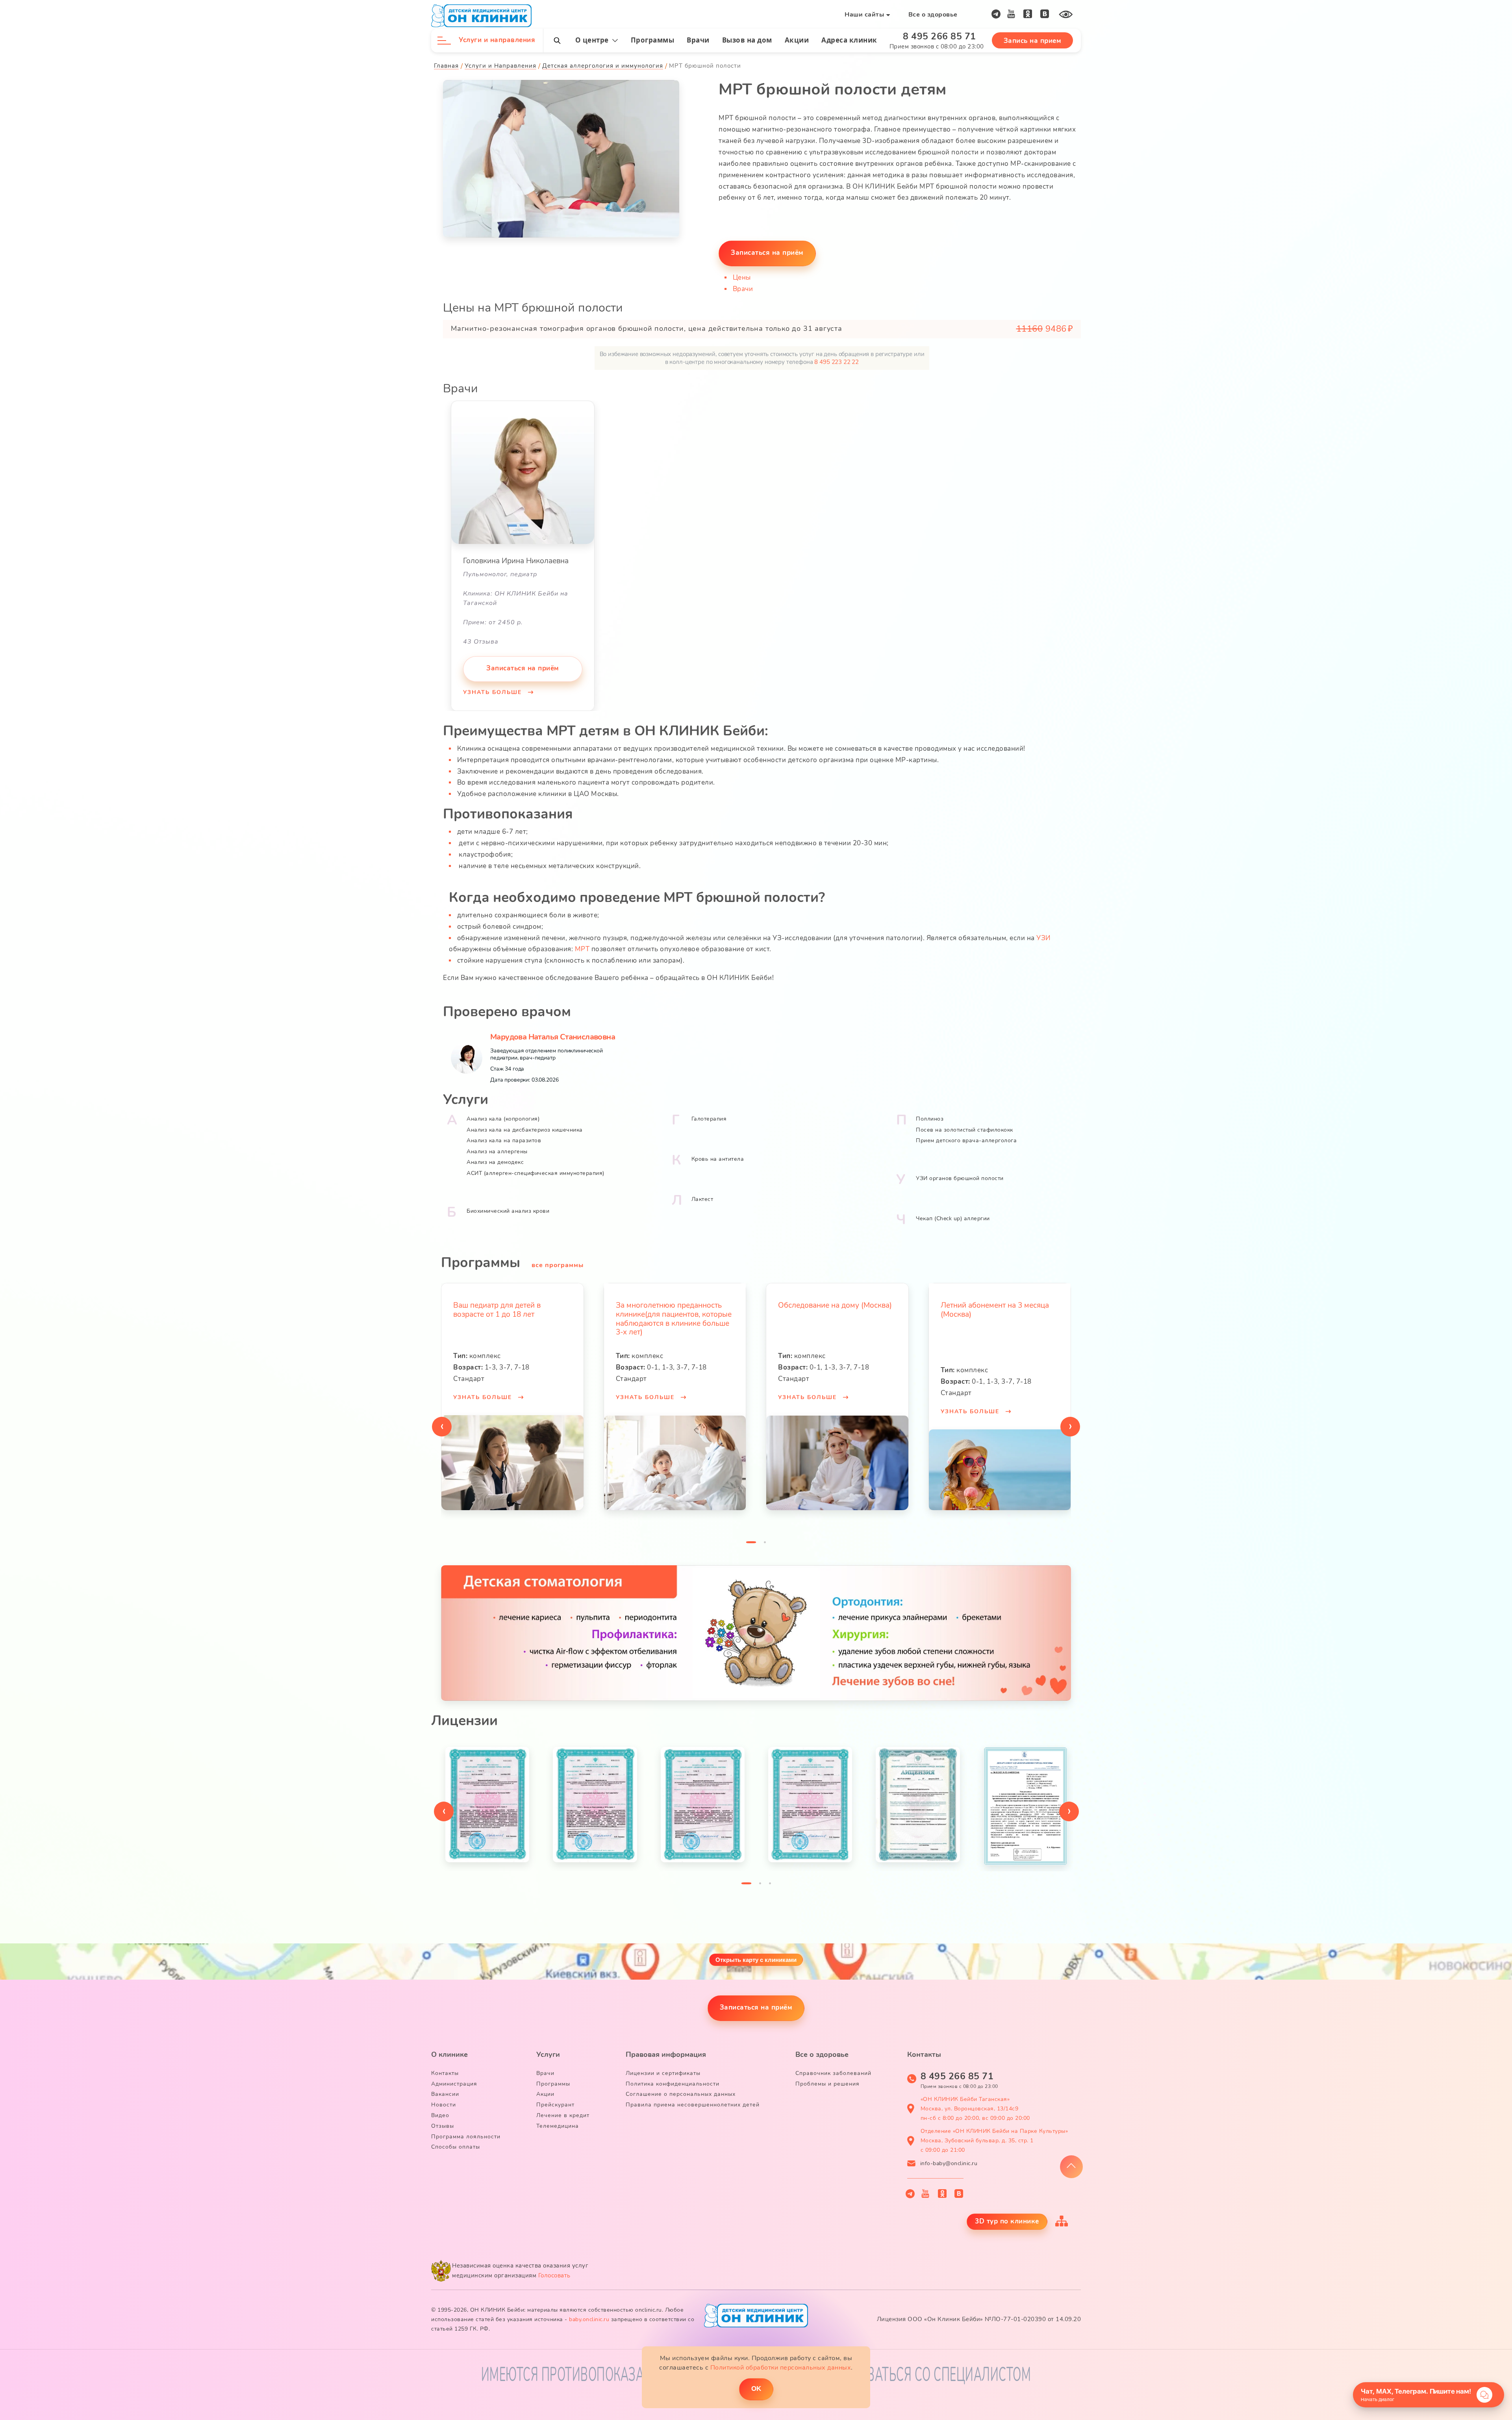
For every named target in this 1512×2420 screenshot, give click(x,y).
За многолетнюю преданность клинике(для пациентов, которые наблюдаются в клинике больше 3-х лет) (552, 1319)
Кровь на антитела (718, 1159)
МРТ (582, 949)
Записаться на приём (767, 253)
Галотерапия (709, 1119)
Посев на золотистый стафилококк (964, 1130)
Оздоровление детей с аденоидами (1021, 1310)
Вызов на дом (747, 40)
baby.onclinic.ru (589, 2319)
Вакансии (445, 2094)
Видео (440, 2115)
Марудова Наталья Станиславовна (553, 1037)
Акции (797, 40)
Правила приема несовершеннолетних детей (693, 2105)
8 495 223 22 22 (837, 362)
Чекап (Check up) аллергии (953, 1218)
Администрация (454, 2084)
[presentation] (442, 1427)
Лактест (702, 1199)
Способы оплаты (456, 2147)
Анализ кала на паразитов (504, 1140)
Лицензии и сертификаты (663, 2073)
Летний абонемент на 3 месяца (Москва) (873, 1310)
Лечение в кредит (563, 2115)
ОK (756, 2389)
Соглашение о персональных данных (681, 2094)
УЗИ (1044, 938)
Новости (444, 2105)
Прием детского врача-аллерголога (966, 1140)
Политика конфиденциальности (673, 2084)
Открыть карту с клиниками (756, 1960)
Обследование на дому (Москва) (714, 1305)
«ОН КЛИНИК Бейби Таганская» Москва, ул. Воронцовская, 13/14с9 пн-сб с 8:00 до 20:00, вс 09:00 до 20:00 (975, 2109)
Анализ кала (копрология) (503, 1119)
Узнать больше (494, 692)
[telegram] (996, 14)
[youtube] (1011, 14)
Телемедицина (558, 2126)
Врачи (698, 40)
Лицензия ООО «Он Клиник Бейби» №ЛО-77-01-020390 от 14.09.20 (979, 2319)
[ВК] (1045, 14)
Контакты (445, 2073)
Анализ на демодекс (495, 1162)
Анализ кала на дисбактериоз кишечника (525, 1130)
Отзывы (443, 2126)
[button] (751, 1544)
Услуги (548, 2054)
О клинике (449, 2054)
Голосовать (554, 2275)
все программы (558, 1265)
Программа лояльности (466, 2137)
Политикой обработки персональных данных (781, 2368)
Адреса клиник (849, 40)
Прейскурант (555, 2105)
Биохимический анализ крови (508, 1211)
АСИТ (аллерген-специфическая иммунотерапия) (535, 1173)
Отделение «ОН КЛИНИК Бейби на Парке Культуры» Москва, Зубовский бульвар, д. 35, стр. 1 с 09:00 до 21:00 (994, 2141)
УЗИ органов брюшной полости (960, 1178)
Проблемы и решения (827, 2084)
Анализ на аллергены (497, 1152)
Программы (653, 40)
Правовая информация (666, 2054)
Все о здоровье (933, 15)
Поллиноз (930, 1119)
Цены (742, 277)
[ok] (1028, 14)
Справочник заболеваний (833, 2073)
